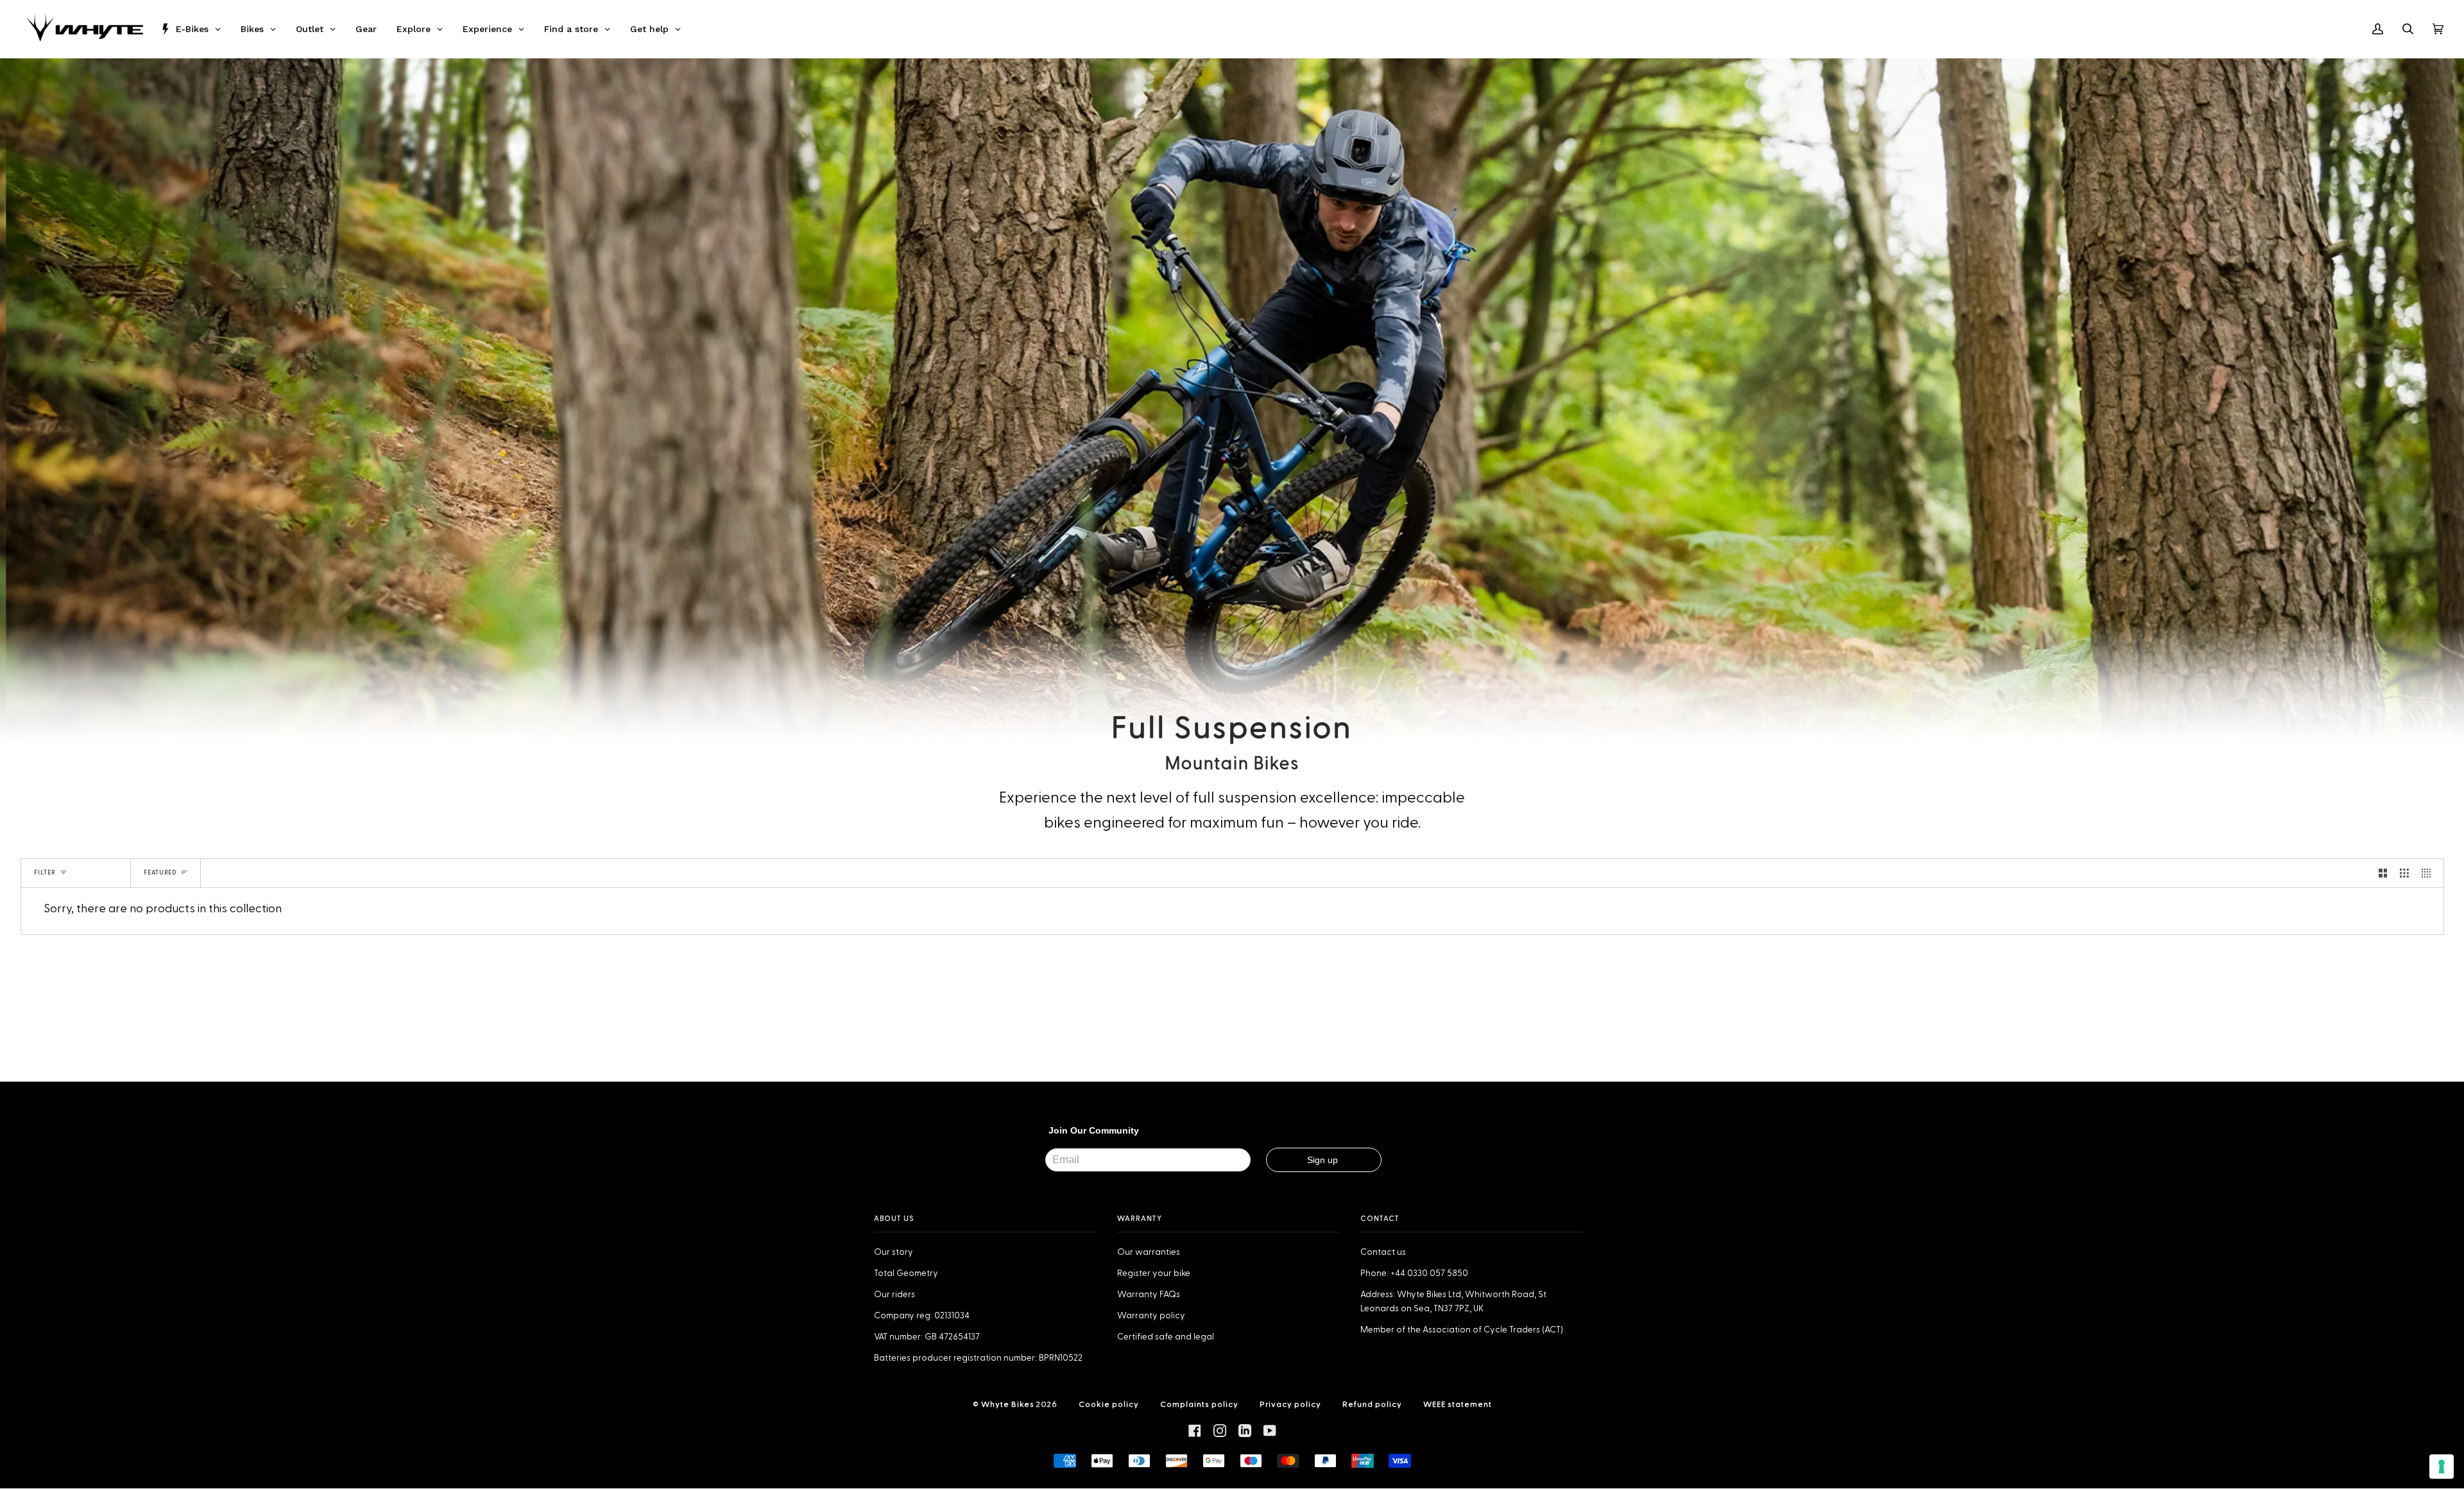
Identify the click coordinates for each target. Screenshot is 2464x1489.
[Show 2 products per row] (2383, 873)
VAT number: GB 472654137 (927, 1337)
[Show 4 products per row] (2429, 873)
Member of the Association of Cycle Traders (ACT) (1462, 1330)
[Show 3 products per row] (2404, 873)
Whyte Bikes (1008, 1404)
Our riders (894, 1295)
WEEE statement (1458, 1404)
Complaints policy (1199, 1404)
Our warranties (1149, 1252)
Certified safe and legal (1166, 1337)
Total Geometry (906, 1273)
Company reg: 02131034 (922, 1316)
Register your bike (1154, 1273)
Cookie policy (1109, 1404)
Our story (894, 1252)
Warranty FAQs (1149, 1295)
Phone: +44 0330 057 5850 (1414, 1273)
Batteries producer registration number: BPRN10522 (978, 1358)
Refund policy (1372, 1404)
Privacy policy (1290, 1404)
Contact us (1383, 1252)
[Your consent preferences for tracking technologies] (2442, 1467)
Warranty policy (1151, 1316)
